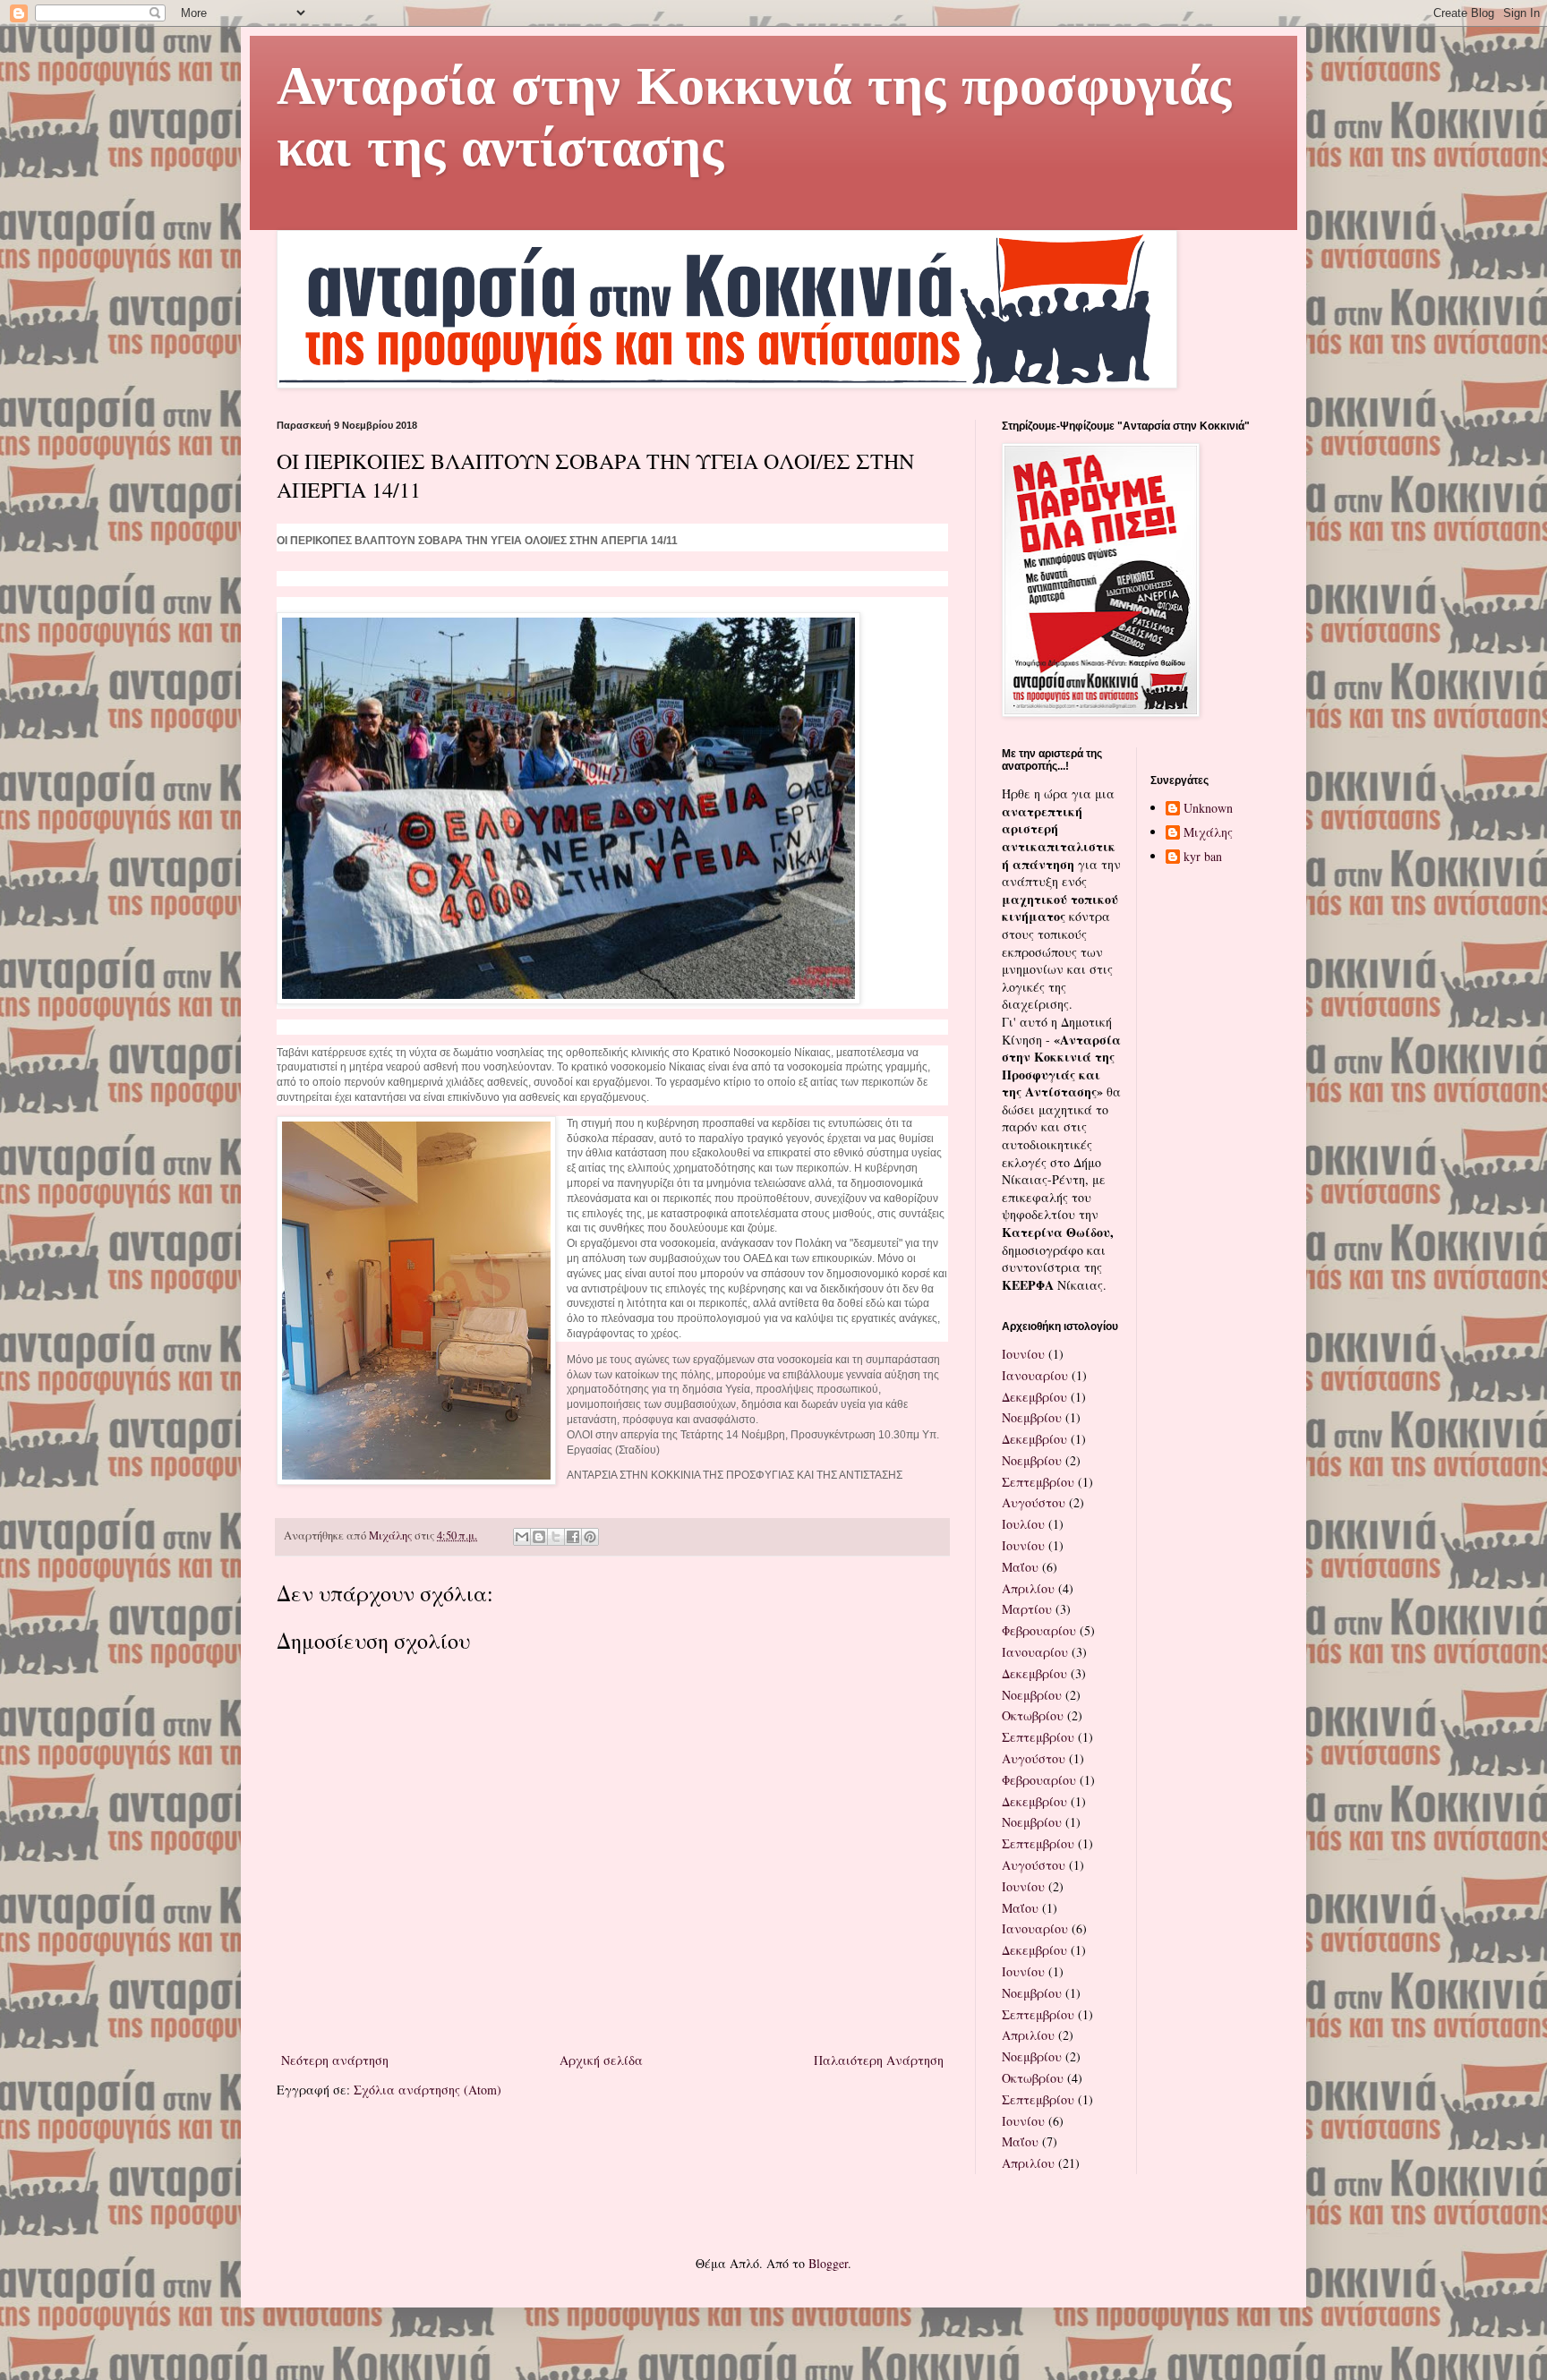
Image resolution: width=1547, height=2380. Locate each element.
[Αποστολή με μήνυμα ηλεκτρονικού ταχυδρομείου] (522, 1537)
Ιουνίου (1023, 1354)
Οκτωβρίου (1033, 1715)
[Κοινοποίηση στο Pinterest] (590, 1537)
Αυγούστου (1034, 1502)
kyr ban (1203, 857)
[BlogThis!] (539, 1537)
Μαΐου (1020, 1567)
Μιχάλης (1208, 833)
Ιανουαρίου (1035, 1375)
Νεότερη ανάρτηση (335, 2060)
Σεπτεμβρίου (1038, 1482)
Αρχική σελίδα (601, 2060)
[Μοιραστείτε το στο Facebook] (573, 1537)
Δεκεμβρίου (1034, 1397)
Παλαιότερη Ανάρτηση (879, 2060)
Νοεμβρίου (1032, 1417)
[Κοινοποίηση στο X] (556, 1537)
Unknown (1208, 809)
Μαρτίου (1027, 1609)
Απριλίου (1028, 1588)
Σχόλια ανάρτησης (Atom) (427, 2090)
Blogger (828, 2263)
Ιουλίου (1023, 1524)
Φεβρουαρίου (1039, 1630)
